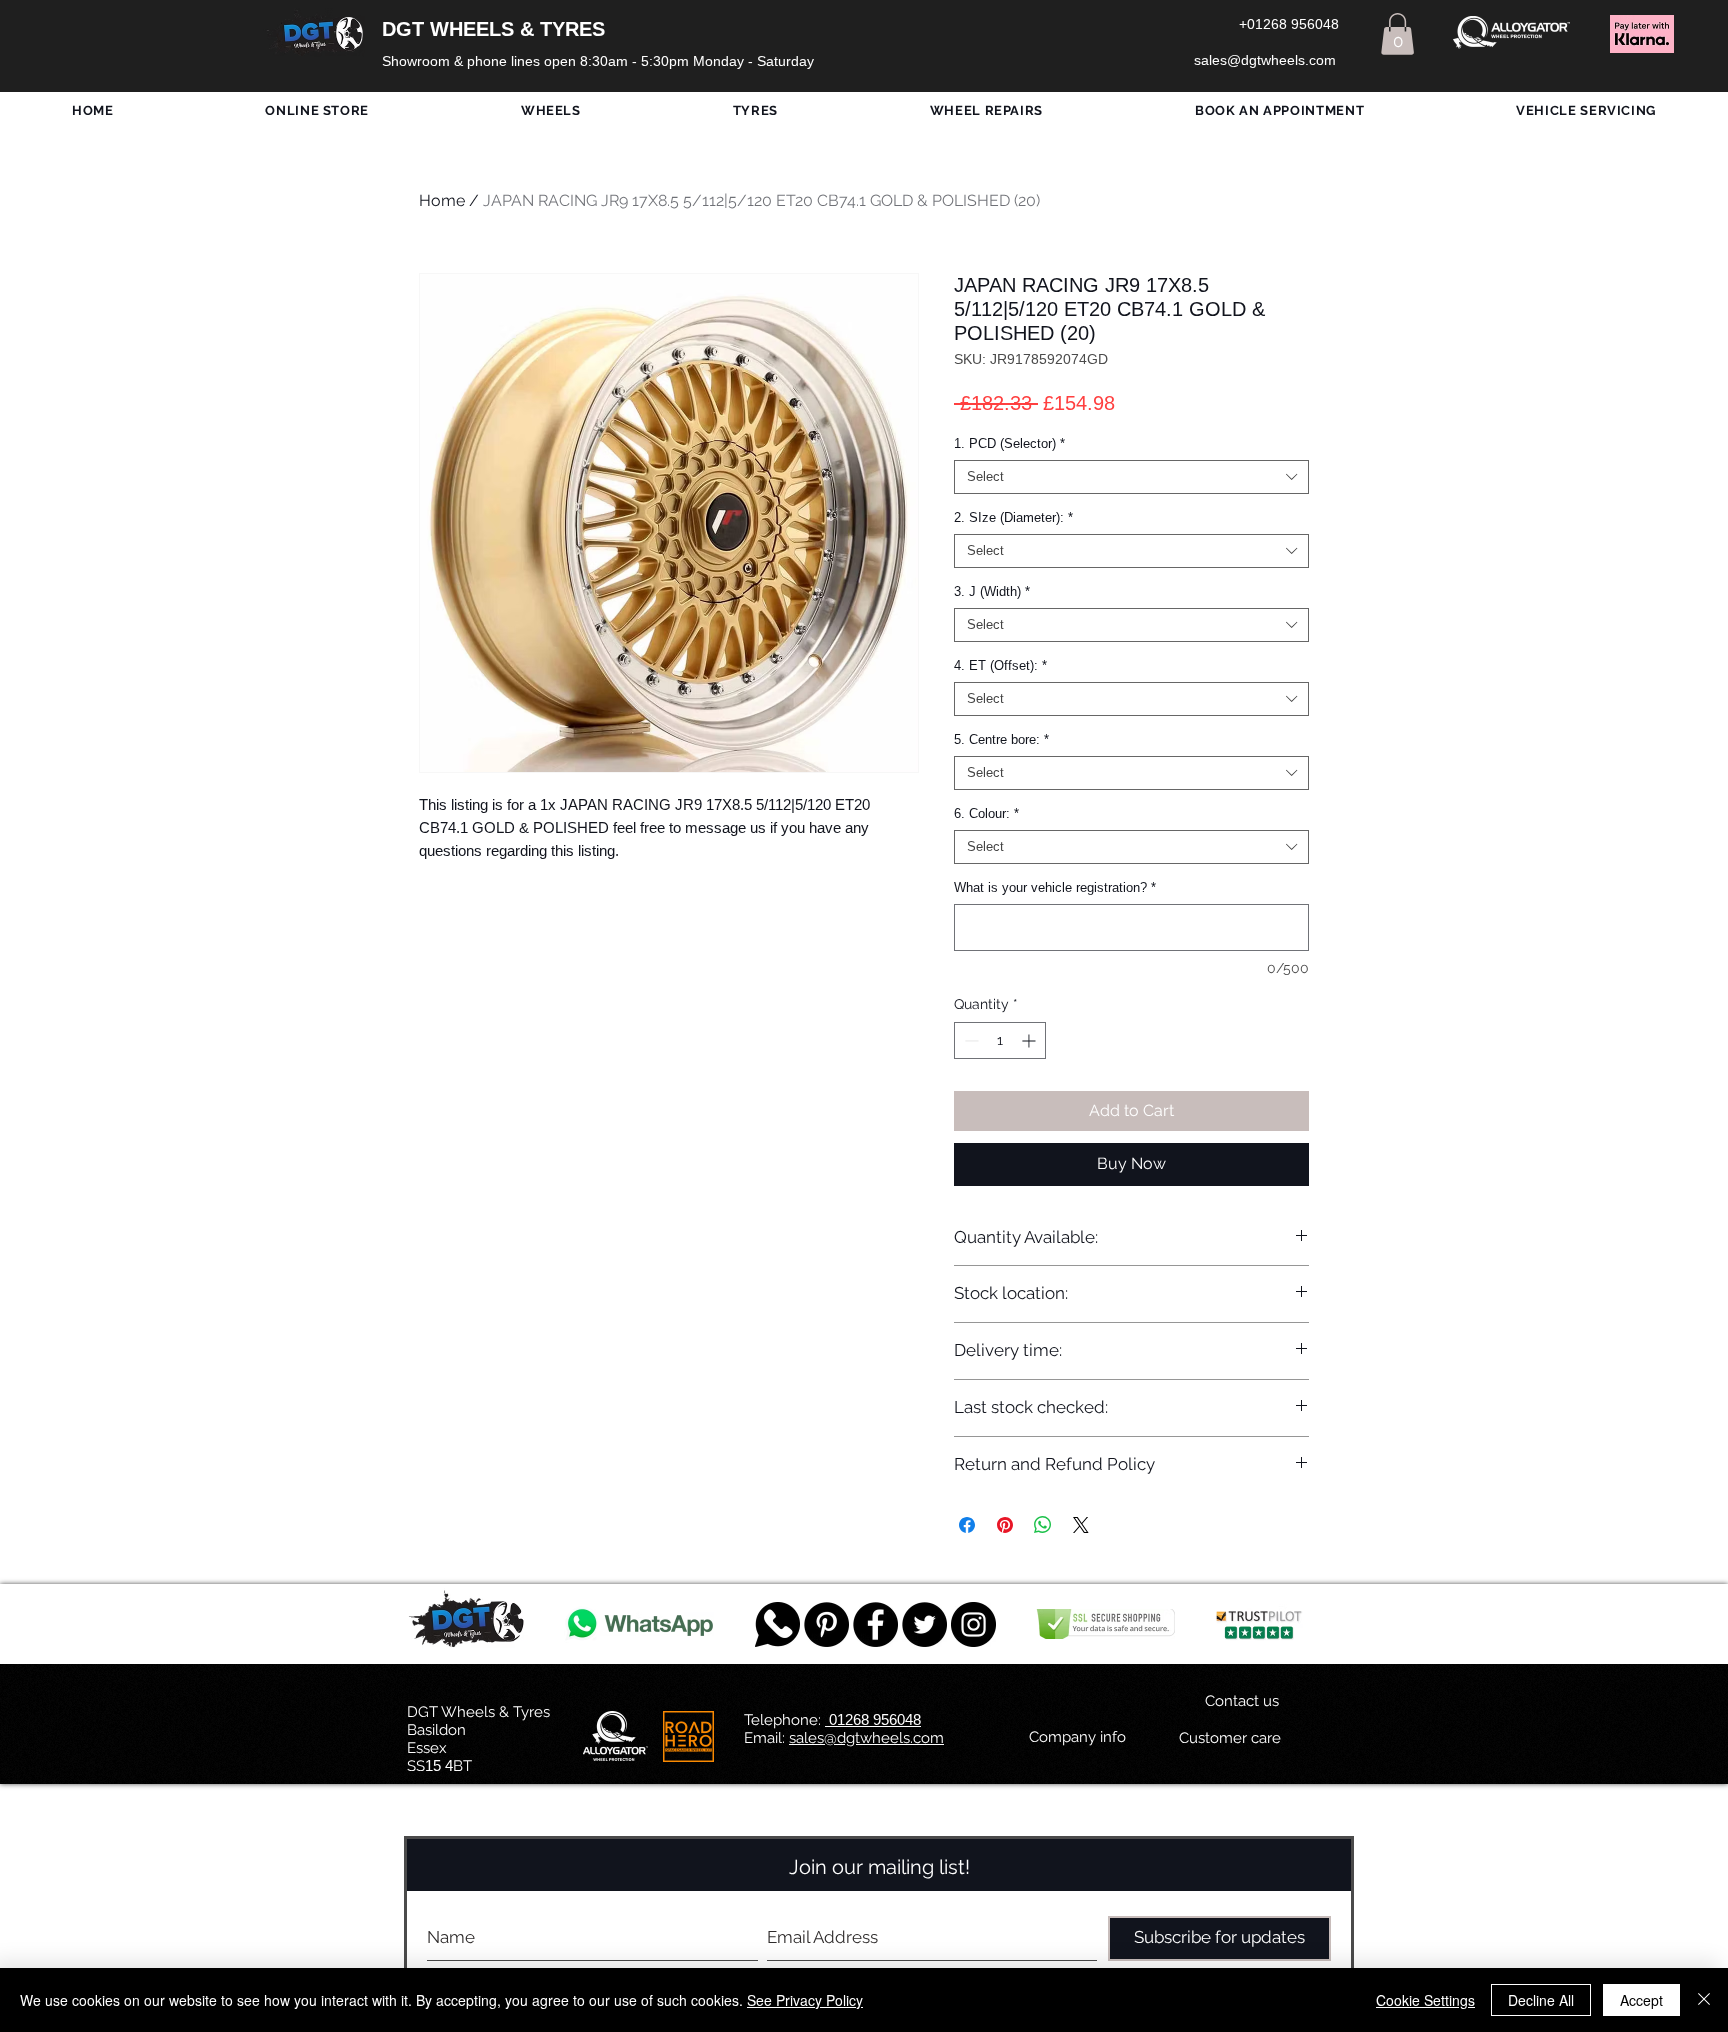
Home (442, 200)
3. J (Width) (992, 591)
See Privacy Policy (805, 2000)
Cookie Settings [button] (1425, 2000)
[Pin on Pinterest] (1005, 1525)
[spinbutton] (1000, 1040)
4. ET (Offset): (1000, 665)
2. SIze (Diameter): (1013, 517)
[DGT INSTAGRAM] (973, 1624)
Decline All (1541, 2000)
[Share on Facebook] (967, 1525)
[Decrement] (969, 1040)
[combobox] (1131, 477)
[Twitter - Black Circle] (924, 1624)
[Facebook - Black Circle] (875, 1624)
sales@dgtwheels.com (866, 1738)
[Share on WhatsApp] (1043, 1525)
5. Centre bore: (1001, 739)
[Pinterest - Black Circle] (826, 1624)
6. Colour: (986, 813)
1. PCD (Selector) (1009, 443)
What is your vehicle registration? (1055, 887)
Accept (1641, 2000)
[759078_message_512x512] (777, 1624)
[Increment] (1030, 1040)
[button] (1397, 34)
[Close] (1704, 2000)
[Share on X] (1081, 1525)
